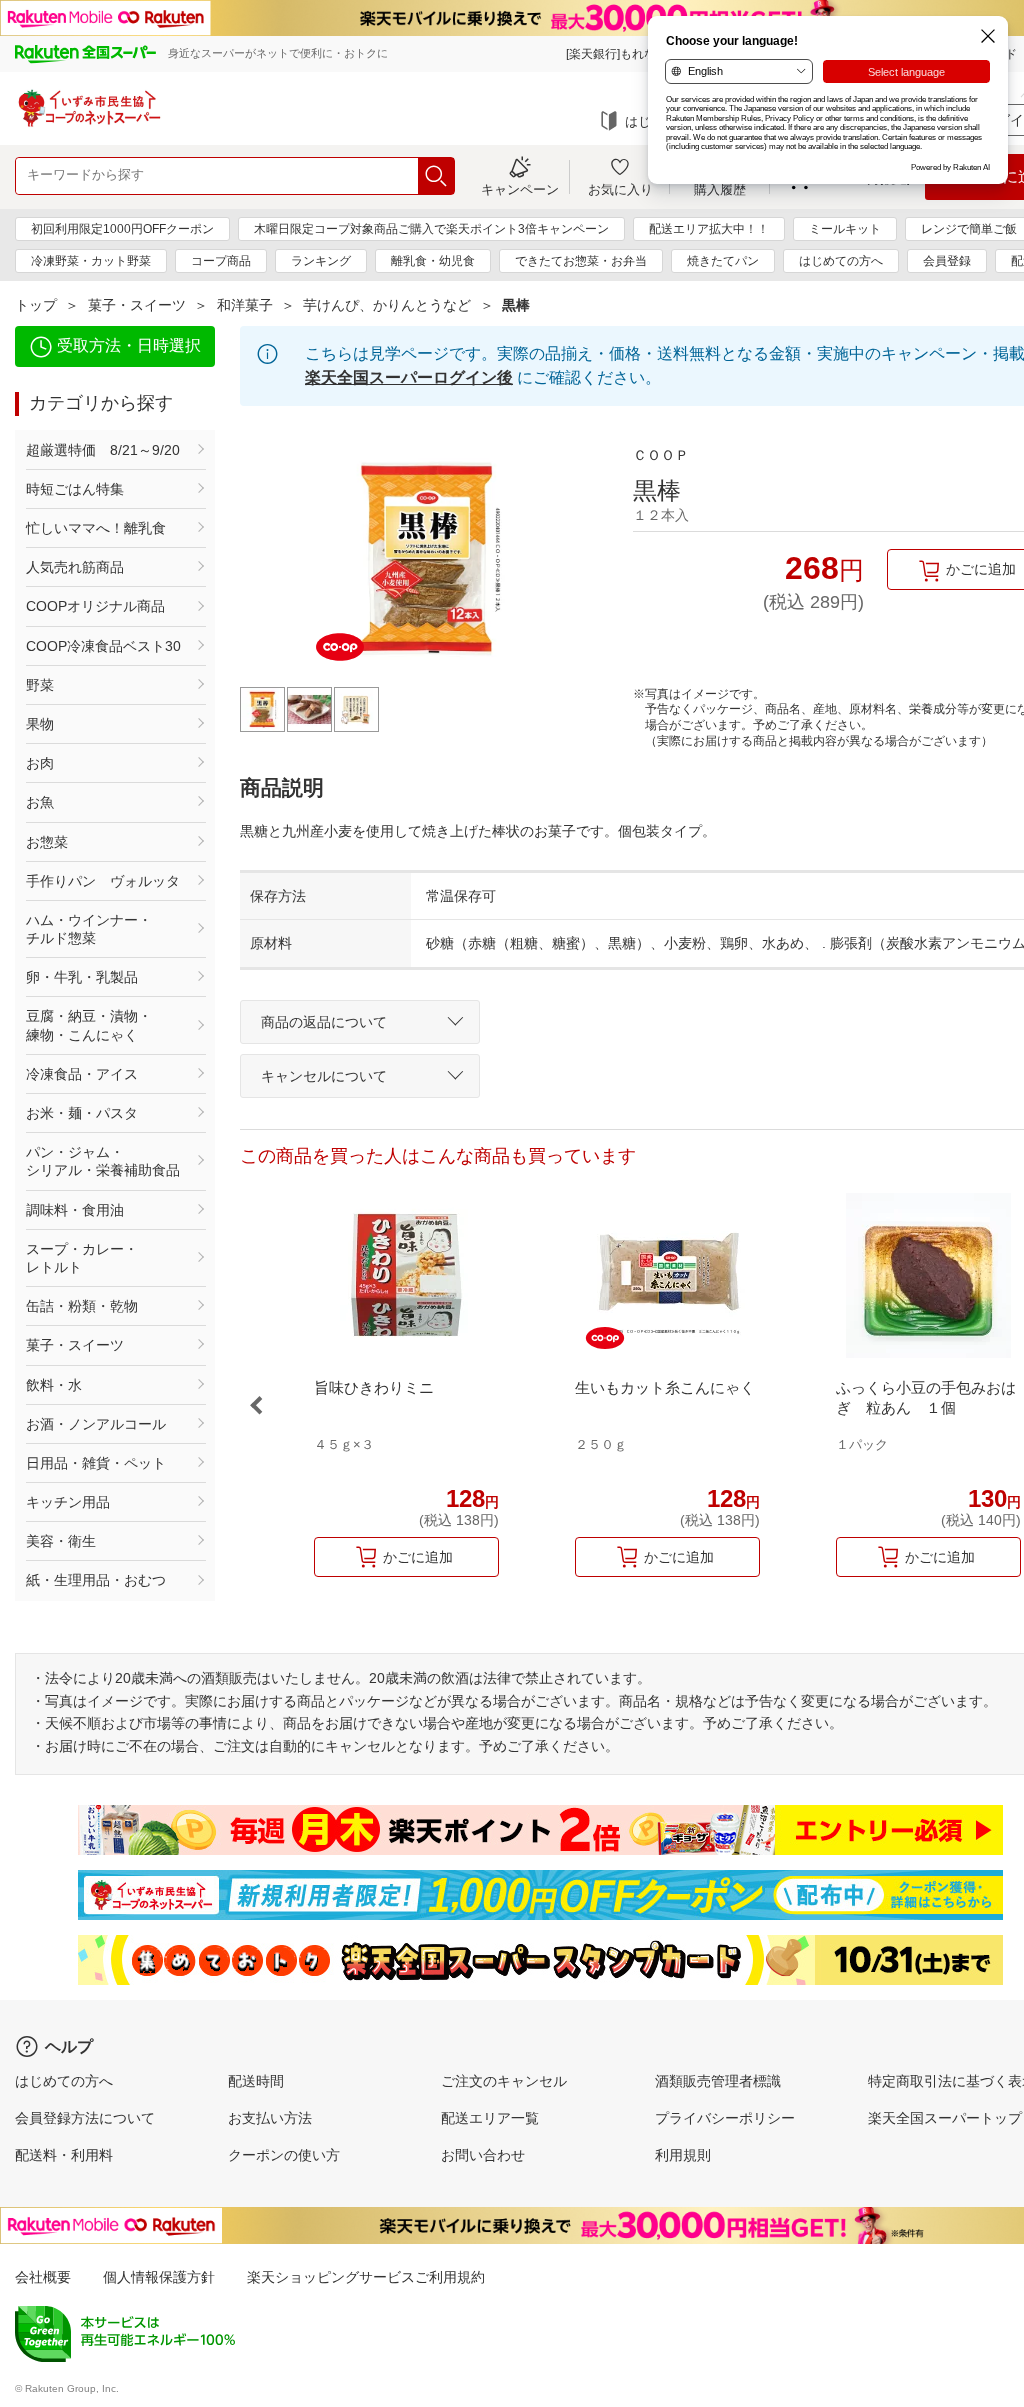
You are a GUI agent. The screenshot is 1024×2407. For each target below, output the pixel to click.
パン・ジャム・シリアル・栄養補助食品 (103, 1161)
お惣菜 (47, 842)
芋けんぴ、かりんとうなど (387, 305)
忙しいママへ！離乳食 (96, 528)
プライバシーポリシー (725, 2118)
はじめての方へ (841, 261)
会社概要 (43, 2277)
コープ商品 (221, 261)
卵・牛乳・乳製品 (82, 977)
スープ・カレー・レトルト (82, 1258)
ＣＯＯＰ (661, 455)
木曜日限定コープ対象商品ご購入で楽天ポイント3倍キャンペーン (431, 229)
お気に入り (620, 189)
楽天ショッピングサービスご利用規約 (366, 2277)
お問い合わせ (483, 2155)
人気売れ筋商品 (75, 567)
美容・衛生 (61, 1541)
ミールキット (845, 229)
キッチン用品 (68, 1502)
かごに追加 (418, 1557)
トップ (36, 305)
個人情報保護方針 (159, 2277)
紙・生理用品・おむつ (96, 1580)
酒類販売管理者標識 (718, 2081)
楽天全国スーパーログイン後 (409, 377)
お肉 (40, 763)
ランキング (321, 261)
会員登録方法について (85, 2118)
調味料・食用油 (75, 1210)
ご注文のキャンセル (504, 2081)
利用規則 (683, 2155)
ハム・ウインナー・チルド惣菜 (89, 929)
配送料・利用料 (64, 2155)
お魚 (40, 802)
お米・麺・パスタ (82, 1113)
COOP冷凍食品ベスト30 (103, 646)
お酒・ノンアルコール (96, 1424)
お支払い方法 (270, 2118)
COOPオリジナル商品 (95, 606)
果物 (40, 724)
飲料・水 (54, 1385)
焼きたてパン (723, 261)
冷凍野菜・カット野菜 (91, 261)
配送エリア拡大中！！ (709, 229)
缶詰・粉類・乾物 (82, 1306)
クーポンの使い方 (284, 2155)
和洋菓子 (245, 305)
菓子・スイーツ (137, 305)
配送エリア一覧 (490, 2118)
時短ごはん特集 (75, 489)
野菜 (40, 685)
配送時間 (256, 2081)
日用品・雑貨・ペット (96, 1463)
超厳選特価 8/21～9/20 (103, 450)
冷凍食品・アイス (82, 1074)
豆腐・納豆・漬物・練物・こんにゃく (89, 1025)
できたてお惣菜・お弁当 (581, 261)
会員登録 (947, 261)
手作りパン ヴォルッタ (103, 881)
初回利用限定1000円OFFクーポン (122, 229)
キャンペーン (520, 189)
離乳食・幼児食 (433, 261)
